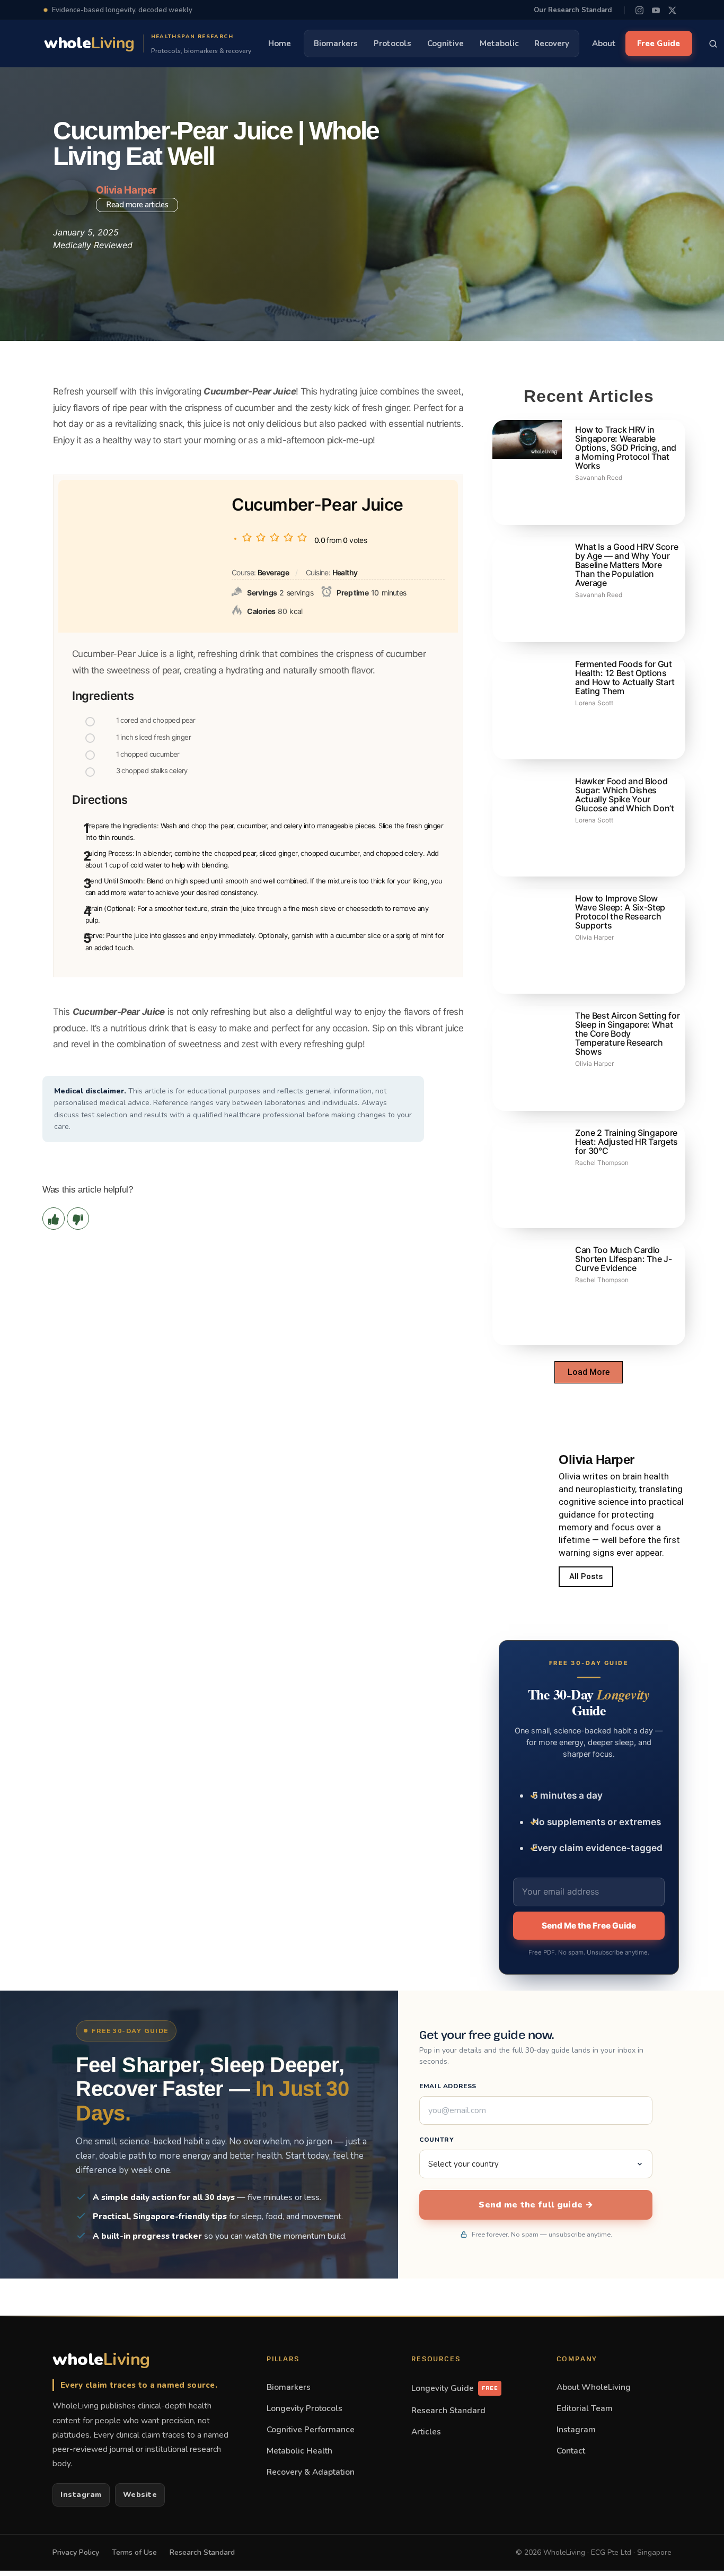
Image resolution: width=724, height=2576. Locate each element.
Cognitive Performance (311, 2429)
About (604, 43)
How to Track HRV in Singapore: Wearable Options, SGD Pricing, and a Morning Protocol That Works (626, 448)
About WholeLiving (594, 2387)
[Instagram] (639, 10)
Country (436, 2140)
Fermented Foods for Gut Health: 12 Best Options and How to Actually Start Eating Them (625, 677)
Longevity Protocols (304, 2408)
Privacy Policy (76, 2552)
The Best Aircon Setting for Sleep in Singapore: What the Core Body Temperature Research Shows (627, 1033)
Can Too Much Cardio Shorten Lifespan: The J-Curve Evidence (623, 1259)
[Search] (713, 43)
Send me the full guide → (536, 2205)
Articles (426, 2432)
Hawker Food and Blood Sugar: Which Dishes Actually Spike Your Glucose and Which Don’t (625, 795)
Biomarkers (336, 43)
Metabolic (499, 43)
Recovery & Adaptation (311, 2472)
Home (280, 43)
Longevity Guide (454, 2388)
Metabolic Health (299, 2451)
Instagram (81, 2495)
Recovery (552, 43)
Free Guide (659, 43)
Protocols (392, 43)
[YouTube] (656, 10)
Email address (448, 2086)
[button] (589, 1372)
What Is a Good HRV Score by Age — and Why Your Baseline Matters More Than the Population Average (626, 565)
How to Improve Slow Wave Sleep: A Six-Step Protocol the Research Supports (620, 912)
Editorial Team (585, 2408)
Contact (571, 2451)
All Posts (586, 1576)
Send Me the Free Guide (589, 1926)
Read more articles (137, 205)
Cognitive (445, 43)
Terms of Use (134, 2552)
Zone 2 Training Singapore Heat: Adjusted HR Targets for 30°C (626, 1142)
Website (140, 2495)
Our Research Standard (573, 10)
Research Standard (448, 2410)
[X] (672, 10)
